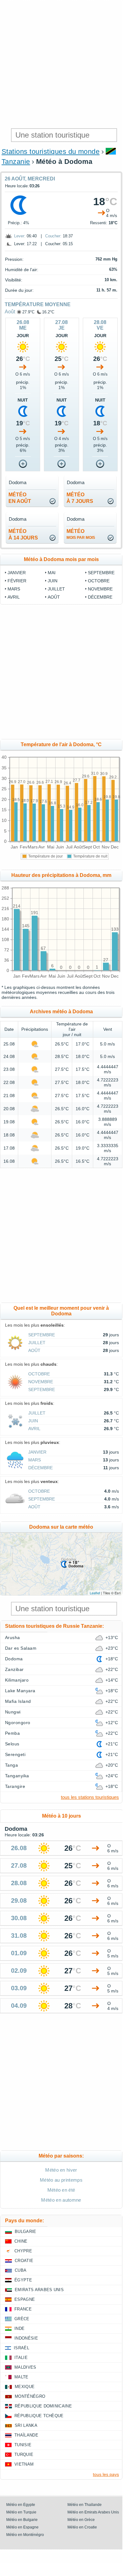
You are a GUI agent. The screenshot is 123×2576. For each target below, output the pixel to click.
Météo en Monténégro (25, 2535)
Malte (21, 2377)
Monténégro (30, 2396)
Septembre (101, 573)
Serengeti (15, 1754)
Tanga (11, 1765)
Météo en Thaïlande (85, 2505)
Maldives (25, 2367)
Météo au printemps (61, 2180)
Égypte (23, 2280)
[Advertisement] (61, 64)
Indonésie (26, 2338)
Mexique (25, 2387)
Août (10, 312)
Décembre (100, 597)
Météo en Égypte (21, 2505)
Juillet (56, 589)
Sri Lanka (26, 2425)
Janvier (17, 573)
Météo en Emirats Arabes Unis (93, 2512)
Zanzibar (14, 1669)
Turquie (24, 2455)
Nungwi (13, 1712)
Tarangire (15, 1786)
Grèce (22, 2319)
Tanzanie (16, 162)
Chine (21, 2241)
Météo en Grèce (81, 2520)
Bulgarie (26, 2232)
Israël (21, 2348)
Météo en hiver (61, 2170)
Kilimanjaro (17, 1680)
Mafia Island (18, 1701)
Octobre (99, 581)
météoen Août (20, 498)
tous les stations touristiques (90, 1797)
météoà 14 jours (23, 534)
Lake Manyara (20, 1691)
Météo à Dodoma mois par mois (61, 559)
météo (81, 534)
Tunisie (23, 2445)
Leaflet (95, 1593)
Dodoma (14, 1659)
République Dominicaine (43, 2406)
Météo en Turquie (21, 2512)
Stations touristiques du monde (51, 152)
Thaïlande (26, 2435)
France (23, 2309)
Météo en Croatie (82, 2527)
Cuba (21, 2270)
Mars (14, 589)
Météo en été (61, 2190)
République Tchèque (39, 2416)
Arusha (13, 1637)
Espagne (25, 2299)
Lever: (20, 236)
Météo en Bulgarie (22, 2520)
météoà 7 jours (80, 498)
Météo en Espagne (22, 2527)
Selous (12, 1744)
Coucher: (53, 236)
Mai (52, 573)
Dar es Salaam (21, 1648)
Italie (21, 2358)
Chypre (23, 2251)
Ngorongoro (18, 1723)
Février (17, 581)
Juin (53, 581)
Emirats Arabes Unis (39, 2290)
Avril (14, 597)
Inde (19, 2328)
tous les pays (106, 2474)
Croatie (24, 2261)
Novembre (100, 589)
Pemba (12, 1733)
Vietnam (24, 2464)
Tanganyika (17, 1776)
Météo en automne (61, 2200)
